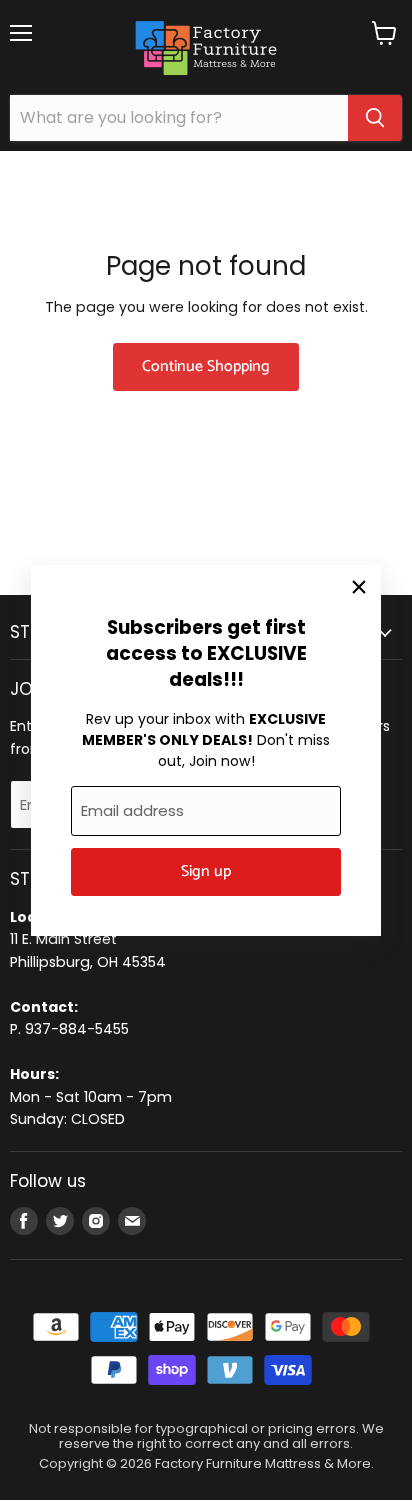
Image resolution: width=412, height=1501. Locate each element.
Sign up (206, 872)
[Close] (359, 587)
